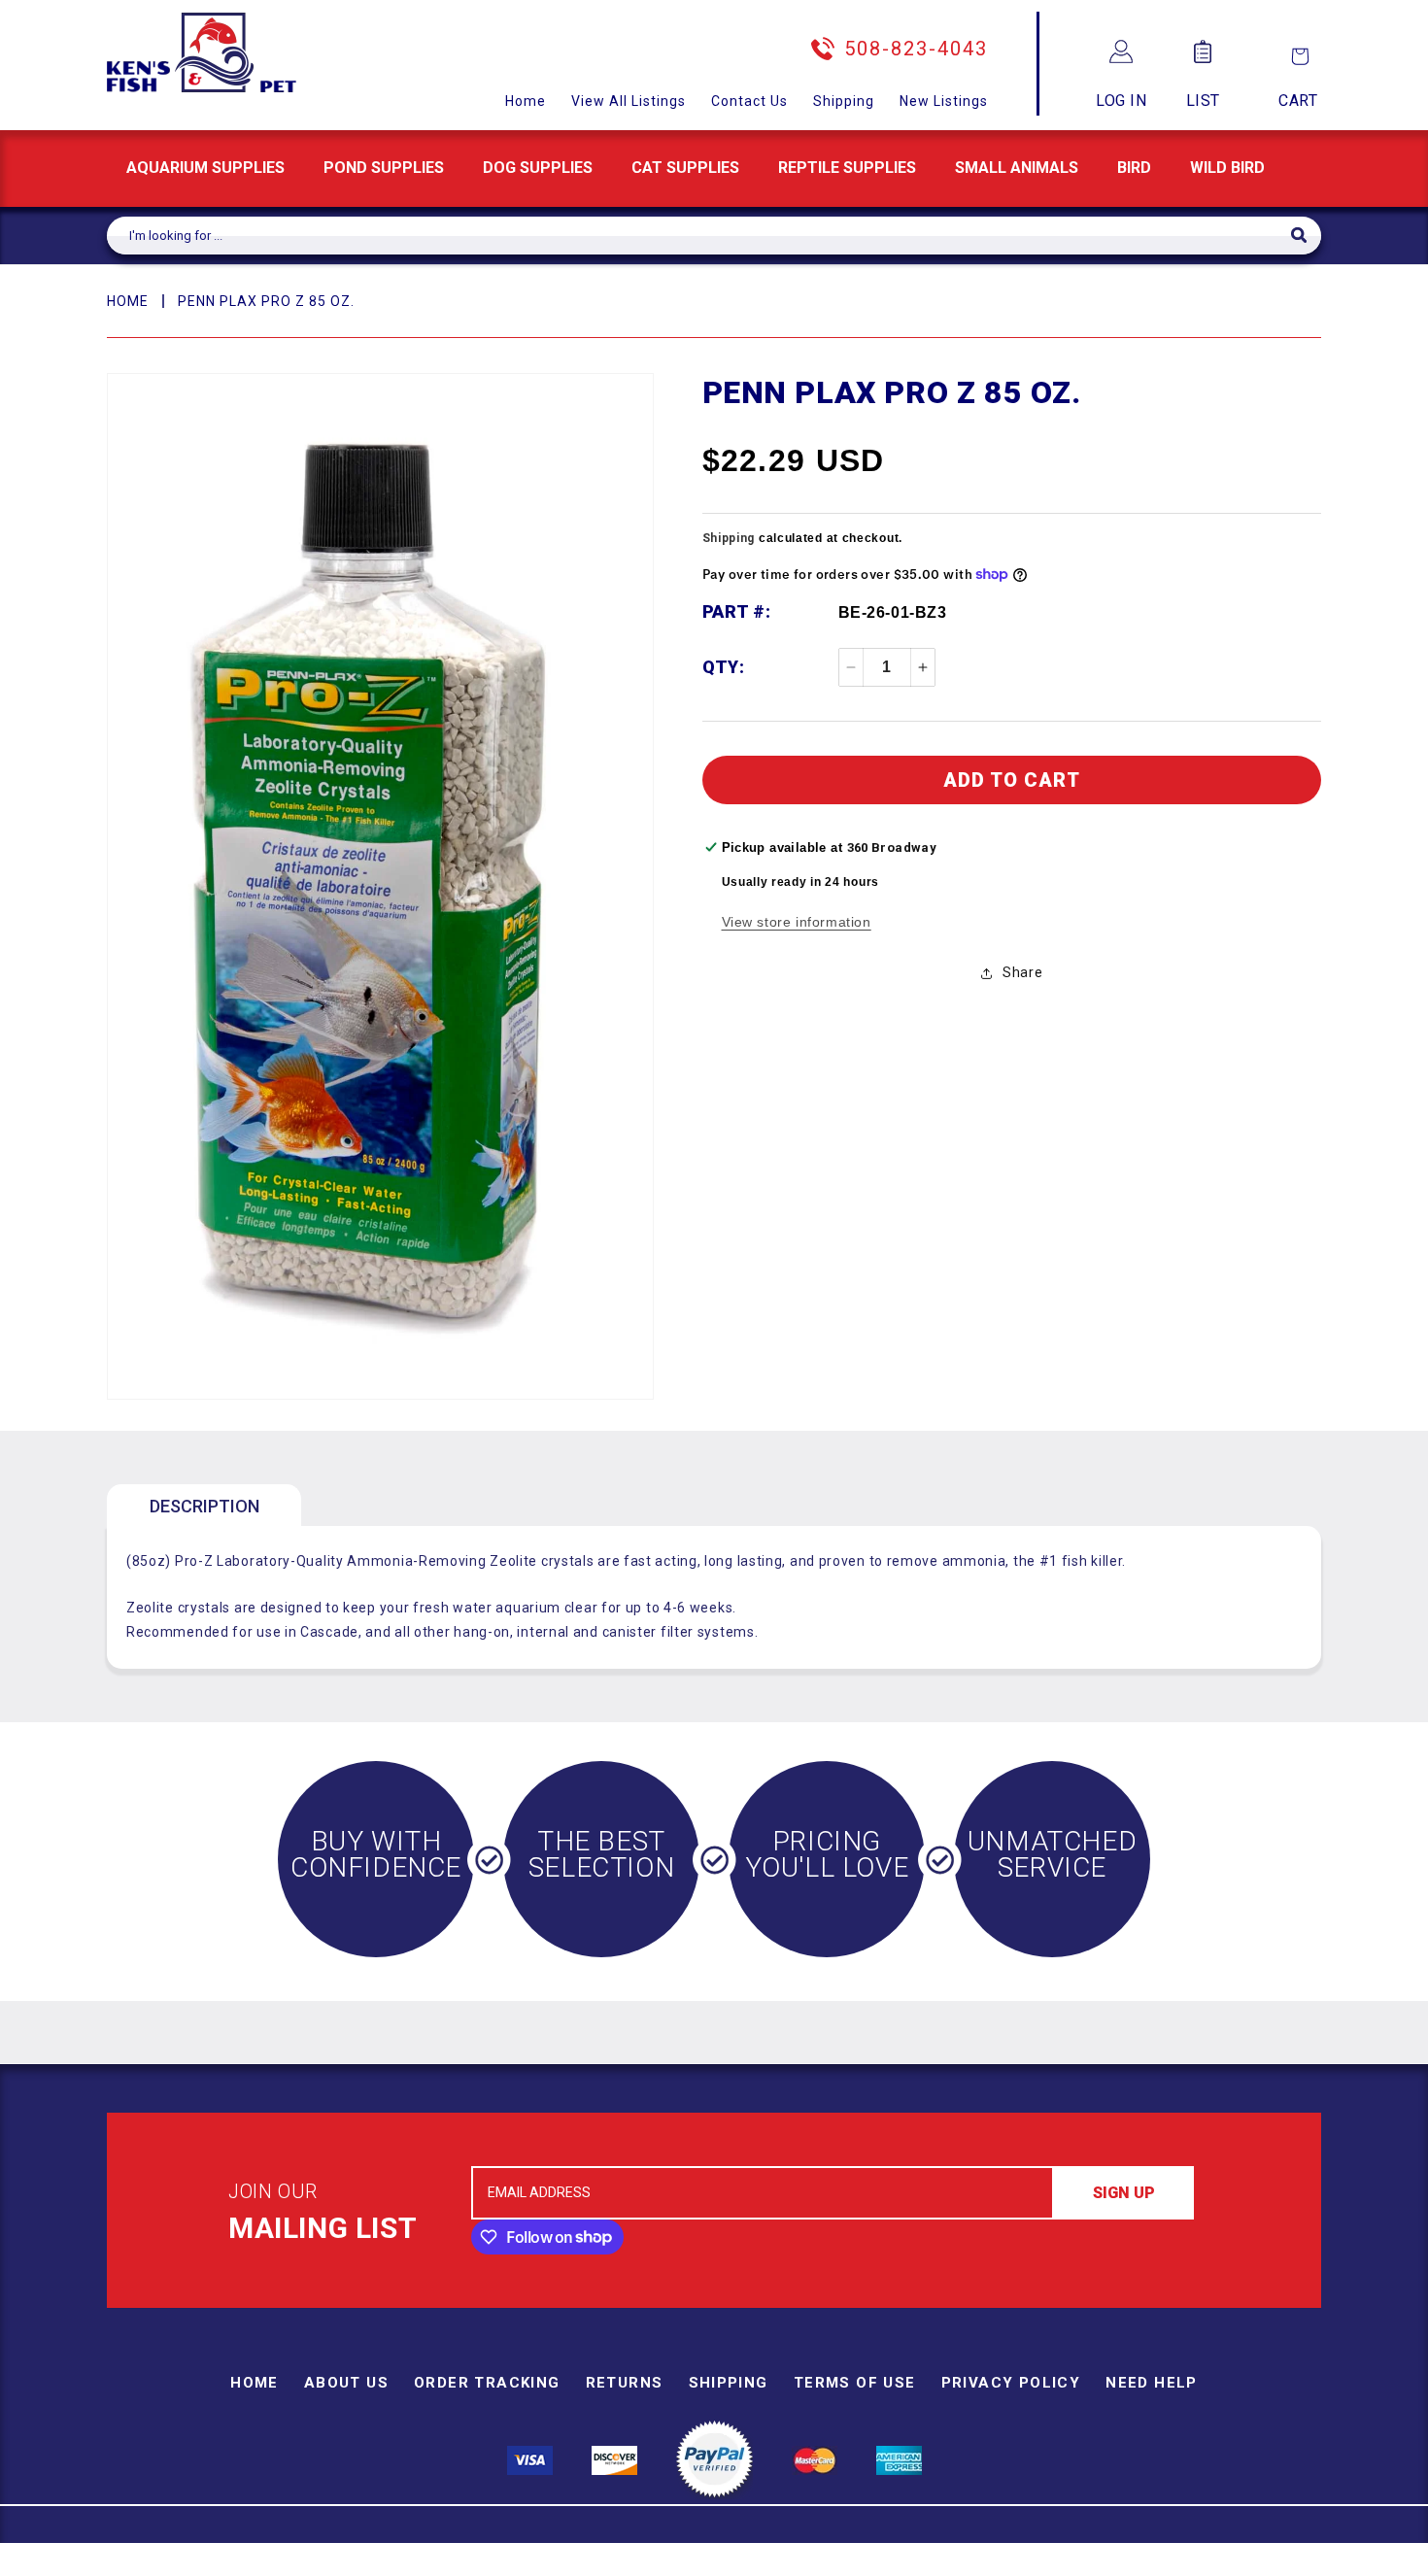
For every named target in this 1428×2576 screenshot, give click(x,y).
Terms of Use (855, 2383)
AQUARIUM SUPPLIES (205, 168)
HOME (128, 301)
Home (526, 101)
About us (346, 2383)
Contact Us (749, 101)
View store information (797, 922)
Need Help (1152, 2383)
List (1203, 101)
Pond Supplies (384, 168)
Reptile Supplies (847, 168)
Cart (1298, 101)
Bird (1134, 168)
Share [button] (1022, 972)
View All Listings (629, 101)
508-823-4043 (916, 49)
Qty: (724, 667)
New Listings (944, 101)
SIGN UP (1124, 2193)
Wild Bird (1227, 168)
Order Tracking (487, 2383)
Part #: (737, 611)
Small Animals (1017, 168)
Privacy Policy (1011, 2383)
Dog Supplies (538, 168)
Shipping (844, 101)
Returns (625, 2383)
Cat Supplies (685, 168)
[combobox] (699, 236)
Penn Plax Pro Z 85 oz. (266, 301)
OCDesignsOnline (867, 2564)
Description (204, 1506)
